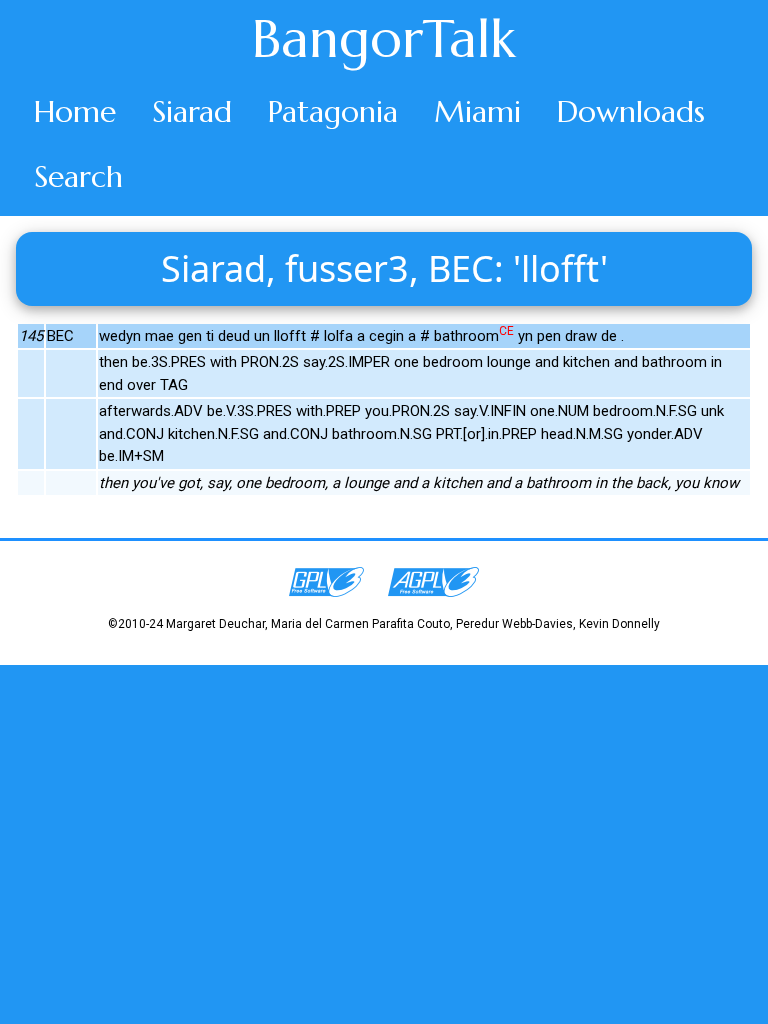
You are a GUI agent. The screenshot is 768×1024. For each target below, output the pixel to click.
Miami (477, 111)
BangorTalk (384, 39)
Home (75, 111)
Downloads (631, 111)
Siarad (192, 111)
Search (78, 176)
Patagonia (333, 111)
